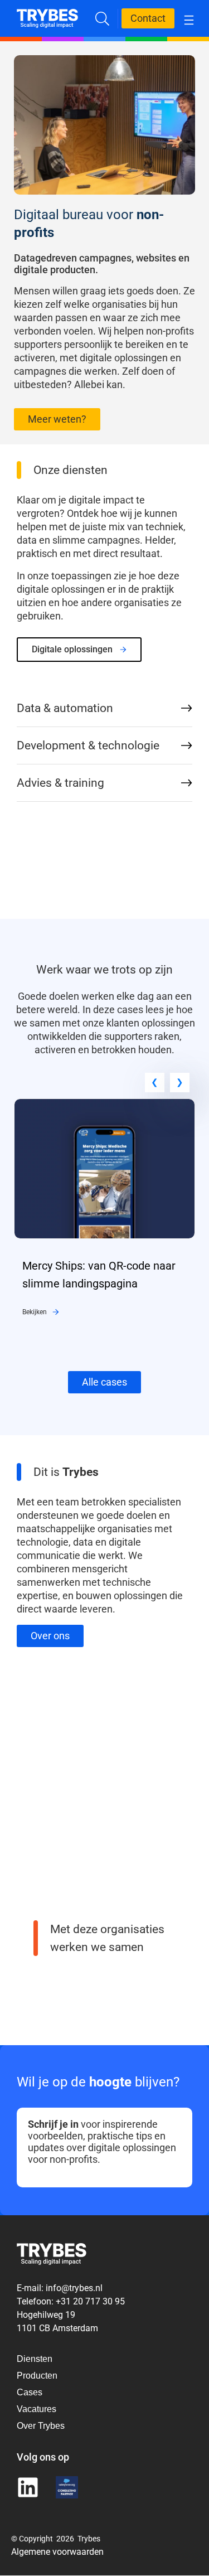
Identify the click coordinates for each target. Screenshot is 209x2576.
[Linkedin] (28, 2488)
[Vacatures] (41, 2409)
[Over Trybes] (41, 2359)
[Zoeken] (102, 19)
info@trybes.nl (74, 2288)
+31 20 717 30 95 (90, 2301)
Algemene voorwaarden (57, 2552)
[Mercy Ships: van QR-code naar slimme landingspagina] (104, 1106)
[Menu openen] (189, 19)
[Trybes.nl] (47, 16)
